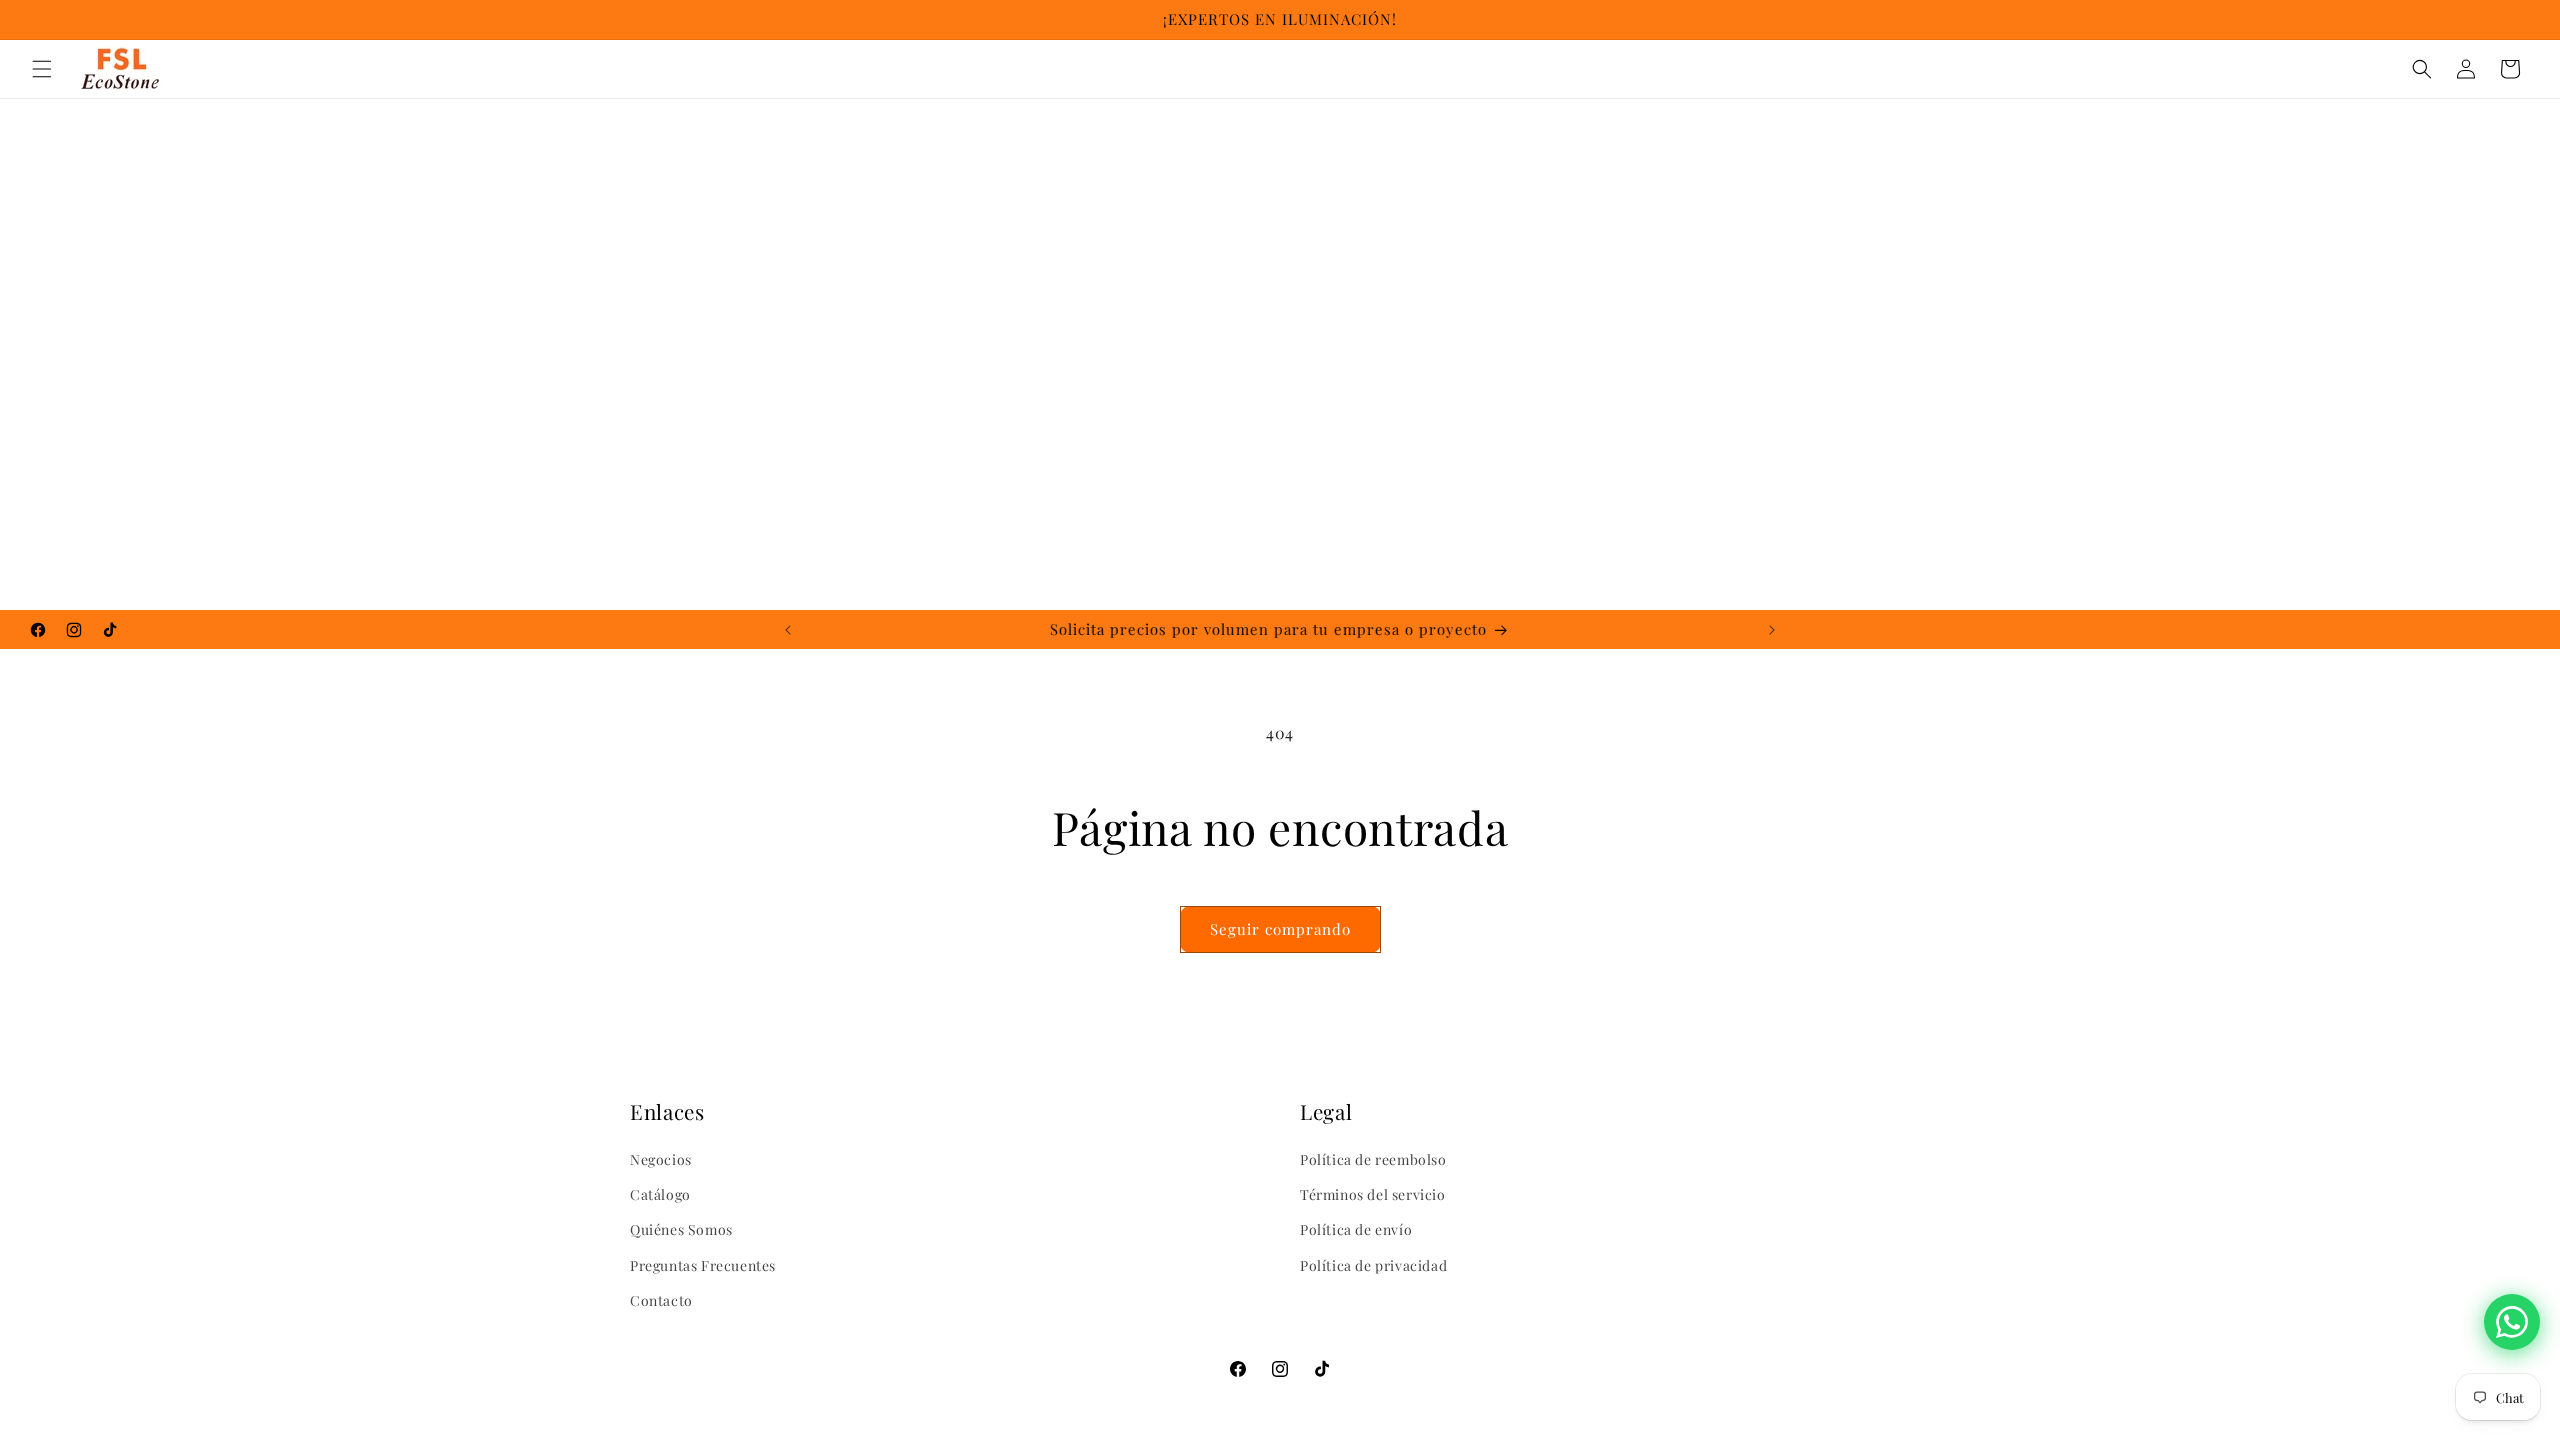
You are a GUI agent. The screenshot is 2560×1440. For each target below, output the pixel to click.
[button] (42, 69)
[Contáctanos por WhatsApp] (2512, 1322)
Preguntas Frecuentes (703, 1265)
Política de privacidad (1373, 1265)
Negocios (661, 1159)
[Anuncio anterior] (788, 630)
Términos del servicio (1373, 1194)
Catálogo (660, 1194)
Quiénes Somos (681, 1229)
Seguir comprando (1280, 929)
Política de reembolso (1373, 1159)
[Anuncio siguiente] (1772, 630)
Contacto (661, 1300)
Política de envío (1356, 1229)
